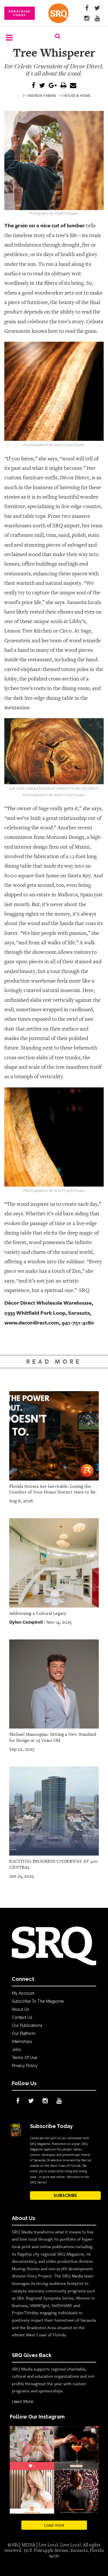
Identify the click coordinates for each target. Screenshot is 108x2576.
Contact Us (22, 2017)
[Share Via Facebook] (34, 86)
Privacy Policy (25, 2066)
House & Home (77, 95)
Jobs (16, 2050)
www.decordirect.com (32, 1322)
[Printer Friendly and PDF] (63, 86)
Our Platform (24, 2033)
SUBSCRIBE (65, 2196)
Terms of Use (24, 2058)
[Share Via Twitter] (42, 86)
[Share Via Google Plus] (53, 86)
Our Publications (27, 2025)
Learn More (22, 2402)
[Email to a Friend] (73, 86)
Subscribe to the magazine (38, 2001)
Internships (22, 2041)
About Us (20, 2009)
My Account (23, 1993)
